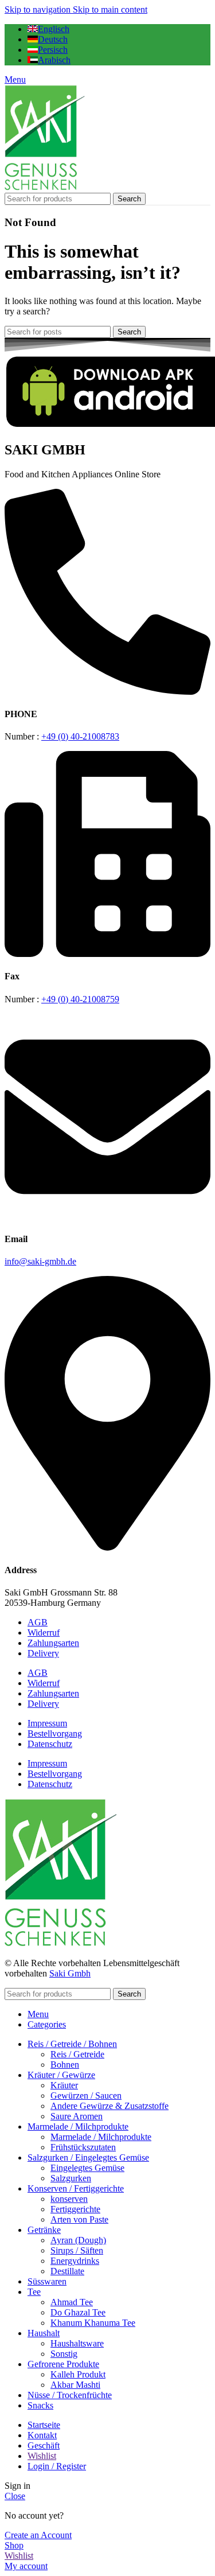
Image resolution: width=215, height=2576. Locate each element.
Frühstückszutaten (83, 2147)
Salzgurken (71, 2178)
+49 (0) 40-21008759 (80, 999)
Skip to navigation (39, 9)
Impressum (47, 1723)
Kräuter (64, 2085)
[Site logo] (45, 187)
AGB (38, 1622)
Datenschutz (50, 1744)
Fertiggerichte (75, 2209)
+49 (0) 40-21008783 (80, 736)
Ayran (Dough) (78, 2240)
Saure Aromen (77, 2116)
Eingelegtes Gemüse (87, 2168)
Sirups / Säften (77, 2250)
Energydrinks (75, 2261)
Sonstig (64, 2354)
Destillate (67, 2271)
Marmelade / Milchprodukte (101, 2137)
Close (15, 2496)
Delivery (43, 1653)
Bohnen (65, 2065)
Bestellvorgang (55, 1733)
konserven (69, 2199)
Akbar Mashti (75, 2385)
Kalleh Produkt (78, 2374)
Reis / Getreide (77, 2054)
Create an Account (38, 2535)
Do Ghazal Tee (78, 2312)
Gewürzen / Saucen (86, 2096)
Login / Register (57, 2466)
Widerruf (44, 1633)
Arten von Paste (79, 2219)
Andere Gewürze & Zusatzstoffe (110, 2106)
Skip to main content (110, 9)
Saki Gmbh (70, 1973)
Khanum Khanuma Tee (93, 2323)
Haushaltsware (77, 2343)
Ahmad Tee (72, 2302)
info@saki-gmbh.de (40, 1261)
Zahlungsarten (53, 1643)
